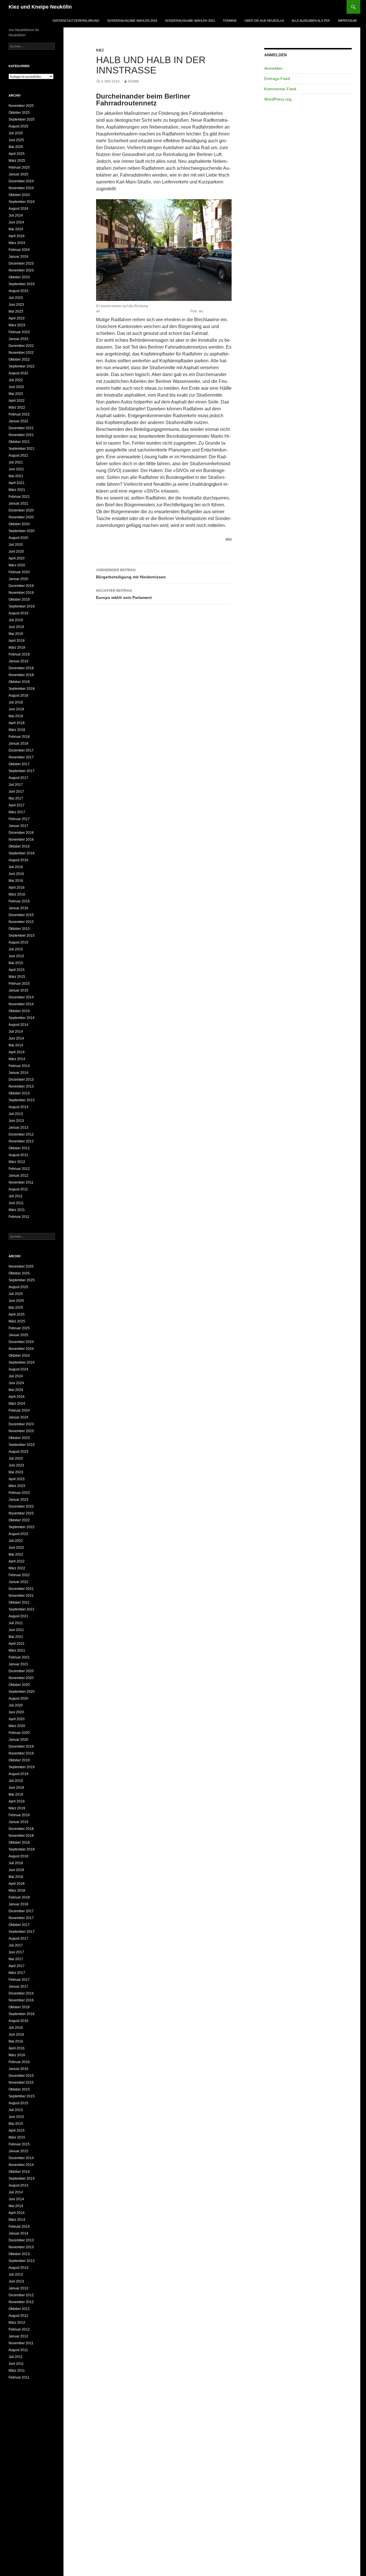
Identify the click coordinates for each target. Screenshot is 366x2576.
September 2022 (22, 366)
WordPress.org (278, 99)
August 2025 (18, 126)
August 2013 (18, 1107)
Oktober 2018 (19, 682)
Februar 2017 (19, 819)
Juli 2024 (16, 215)
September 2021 (22, 449)
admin (133, 81)
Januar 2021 (18, 503)
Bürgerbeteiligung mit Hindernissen (131, 574)
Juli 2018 (16, 702)
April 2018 (17, 723)
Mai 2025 (16, 147)
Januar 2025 (18, 174)
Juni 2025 (16, 140)
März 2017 (17, 812)
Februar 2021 (19, 497)
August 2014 (18, 1025)
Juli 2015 (16, 949)
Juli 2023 (16, 298)
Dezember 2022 (21, 346)
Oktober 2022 (19, 359)
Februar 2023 (19, 332)
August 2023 (18, 291)
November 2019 (21, 593)
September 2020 (22, 531)
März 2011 (17, 1210)
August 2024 (18, 209)
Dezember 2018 (21, 668)
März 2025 (17, 161)
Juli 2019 (16, 620)
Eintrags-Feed (277, 79)
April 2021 (17, 483)
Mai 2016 (16, 881)
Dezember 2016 (21, 833)
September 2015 (22, 936)
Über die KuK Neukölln (264, 21)
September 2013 (22, 1100)
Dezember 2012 (21, 1134)
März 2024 (17, 243)
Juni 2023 (16, 305)
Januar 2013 (18, 1128)
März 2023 (17, 325)
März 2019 (17, 648)
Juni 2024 (16, 222)
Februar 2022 (19, 414)
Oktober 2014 (19, 1011)
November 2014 (21, 1004)
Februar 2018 (19, 737)
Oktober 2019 (19, 599)
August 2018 (18, 696)
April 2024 (17, 236)
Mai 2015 (16, 963)
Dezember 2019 (21, 586)
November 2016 (21, 840)
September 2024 (22, 202)
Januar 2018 (18, 744)
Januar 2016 (18, 908)
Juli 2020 (16, 545)
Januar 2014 (18, 1073)
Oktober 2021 (19, 442)
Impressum (347, 21)
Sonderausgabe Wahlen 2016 (132, 21)
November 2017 (21, 757)
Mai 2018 (16, 716)
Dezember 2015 (21, 915)
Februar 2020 (19, 572)
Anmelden (273, 68)
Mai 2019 (16, 634)
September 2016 (22, 853)
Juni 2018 (16, 709)
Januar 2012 (18, 1176)
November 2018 (21, 675)
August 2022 (18, 373)
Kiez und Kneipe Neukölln (40, 7)
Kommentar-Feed (280, 89)
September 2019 (22, 606)
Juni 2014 (16, 1038)
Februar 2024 (19, 250)
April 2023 (17, 318)
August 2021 (18, 455)
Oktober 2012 (19, 1148)
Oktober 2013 (19, 1093)
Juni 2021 (16, 469)
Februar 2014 (19, 1066)
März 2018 (17, 730)
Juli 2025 (16, 133)
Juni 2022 (16, 387)
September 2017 (22, 771)
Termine (230, 21)
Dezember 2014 (21, 997)
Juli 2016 (16, 867)
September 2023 (22, 284)
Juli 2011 (16, 1196)
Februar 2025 (19, 167)
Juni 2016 (16, 874)
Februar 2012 (19, 1169)
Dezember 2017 (21, 750)
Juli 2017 (16, 785)
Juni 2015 (16, 956)
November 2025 (21, 106)
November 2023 (21, 270)
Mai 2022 (16, 394)
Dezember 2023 (21, 263)
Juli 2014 (16, 1032)
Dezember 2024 (21, 181)
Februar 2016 (19, 901)
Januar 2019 (18, 661)
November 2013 (21, 1086)
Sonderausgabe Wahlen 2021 (190, 21)
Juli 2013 (16, 1114)
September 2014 (22, 1018)
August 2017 (18, 778)
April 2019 (17, 641)
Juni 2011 (16, 1203)
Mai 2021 (16, 476)
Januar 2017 (18, 826)
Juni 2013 (16, 1121)
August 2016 (18, 860)
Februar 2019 (19, 654)
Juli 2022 (16, 380)
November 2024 (21, 188)
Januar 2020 (18, 579)
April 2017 (17, 805)
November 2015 (21, 922)
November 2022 (21, 353)
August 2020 (18, 538)
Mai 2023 (16, 311)
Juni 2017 (16, 792)
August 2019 (18, 613)
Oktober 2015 (19, 929)
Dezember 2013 (21, 1080)
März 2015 (17, 977)
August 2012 (18, 1155)
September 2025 (22, 119)
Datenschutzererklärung (76, 21)
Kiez (100, 50)
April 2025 (17, 154)
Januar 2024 (18, 257)
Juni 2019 (16, 627)
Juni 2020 (16, 551)
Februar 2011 (19, 1217)
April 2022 (17, 401)
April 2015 (17, 970)
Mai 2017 (16, 798)
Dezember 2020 (21, 510)
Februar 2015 (19, 984)
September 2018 (22, 689)
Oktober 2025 (19, 113)
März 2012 (17, 1162)
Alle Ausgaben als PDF (311, 21)
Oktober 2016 (19, 846)
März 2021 (17, 490)
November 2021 (21, 435)
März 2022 (17, 407)
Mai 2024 (16, 229)
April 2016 (17, 888)
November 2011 (21, 1182)
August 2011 (18, 1189)
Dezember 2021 (21, 428)
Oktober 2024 (19, 195)
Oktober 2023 (19, 277)
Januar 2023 (18, 339)
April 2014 (17, 1052)
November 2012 (21, 1141)
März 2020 (17, 565)
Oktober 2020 (19, 524)
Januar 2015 (18, 990)
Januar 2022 (18, 421)
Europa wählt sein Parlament (124, 594)
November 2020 (21, 517)
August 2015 (18, 942)
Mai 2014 (16, 1045)
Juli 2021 (16, 462)
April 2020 (17, 558)
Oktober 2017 (19, 764)
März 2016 (17, 894)
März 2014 (17, 1059)
